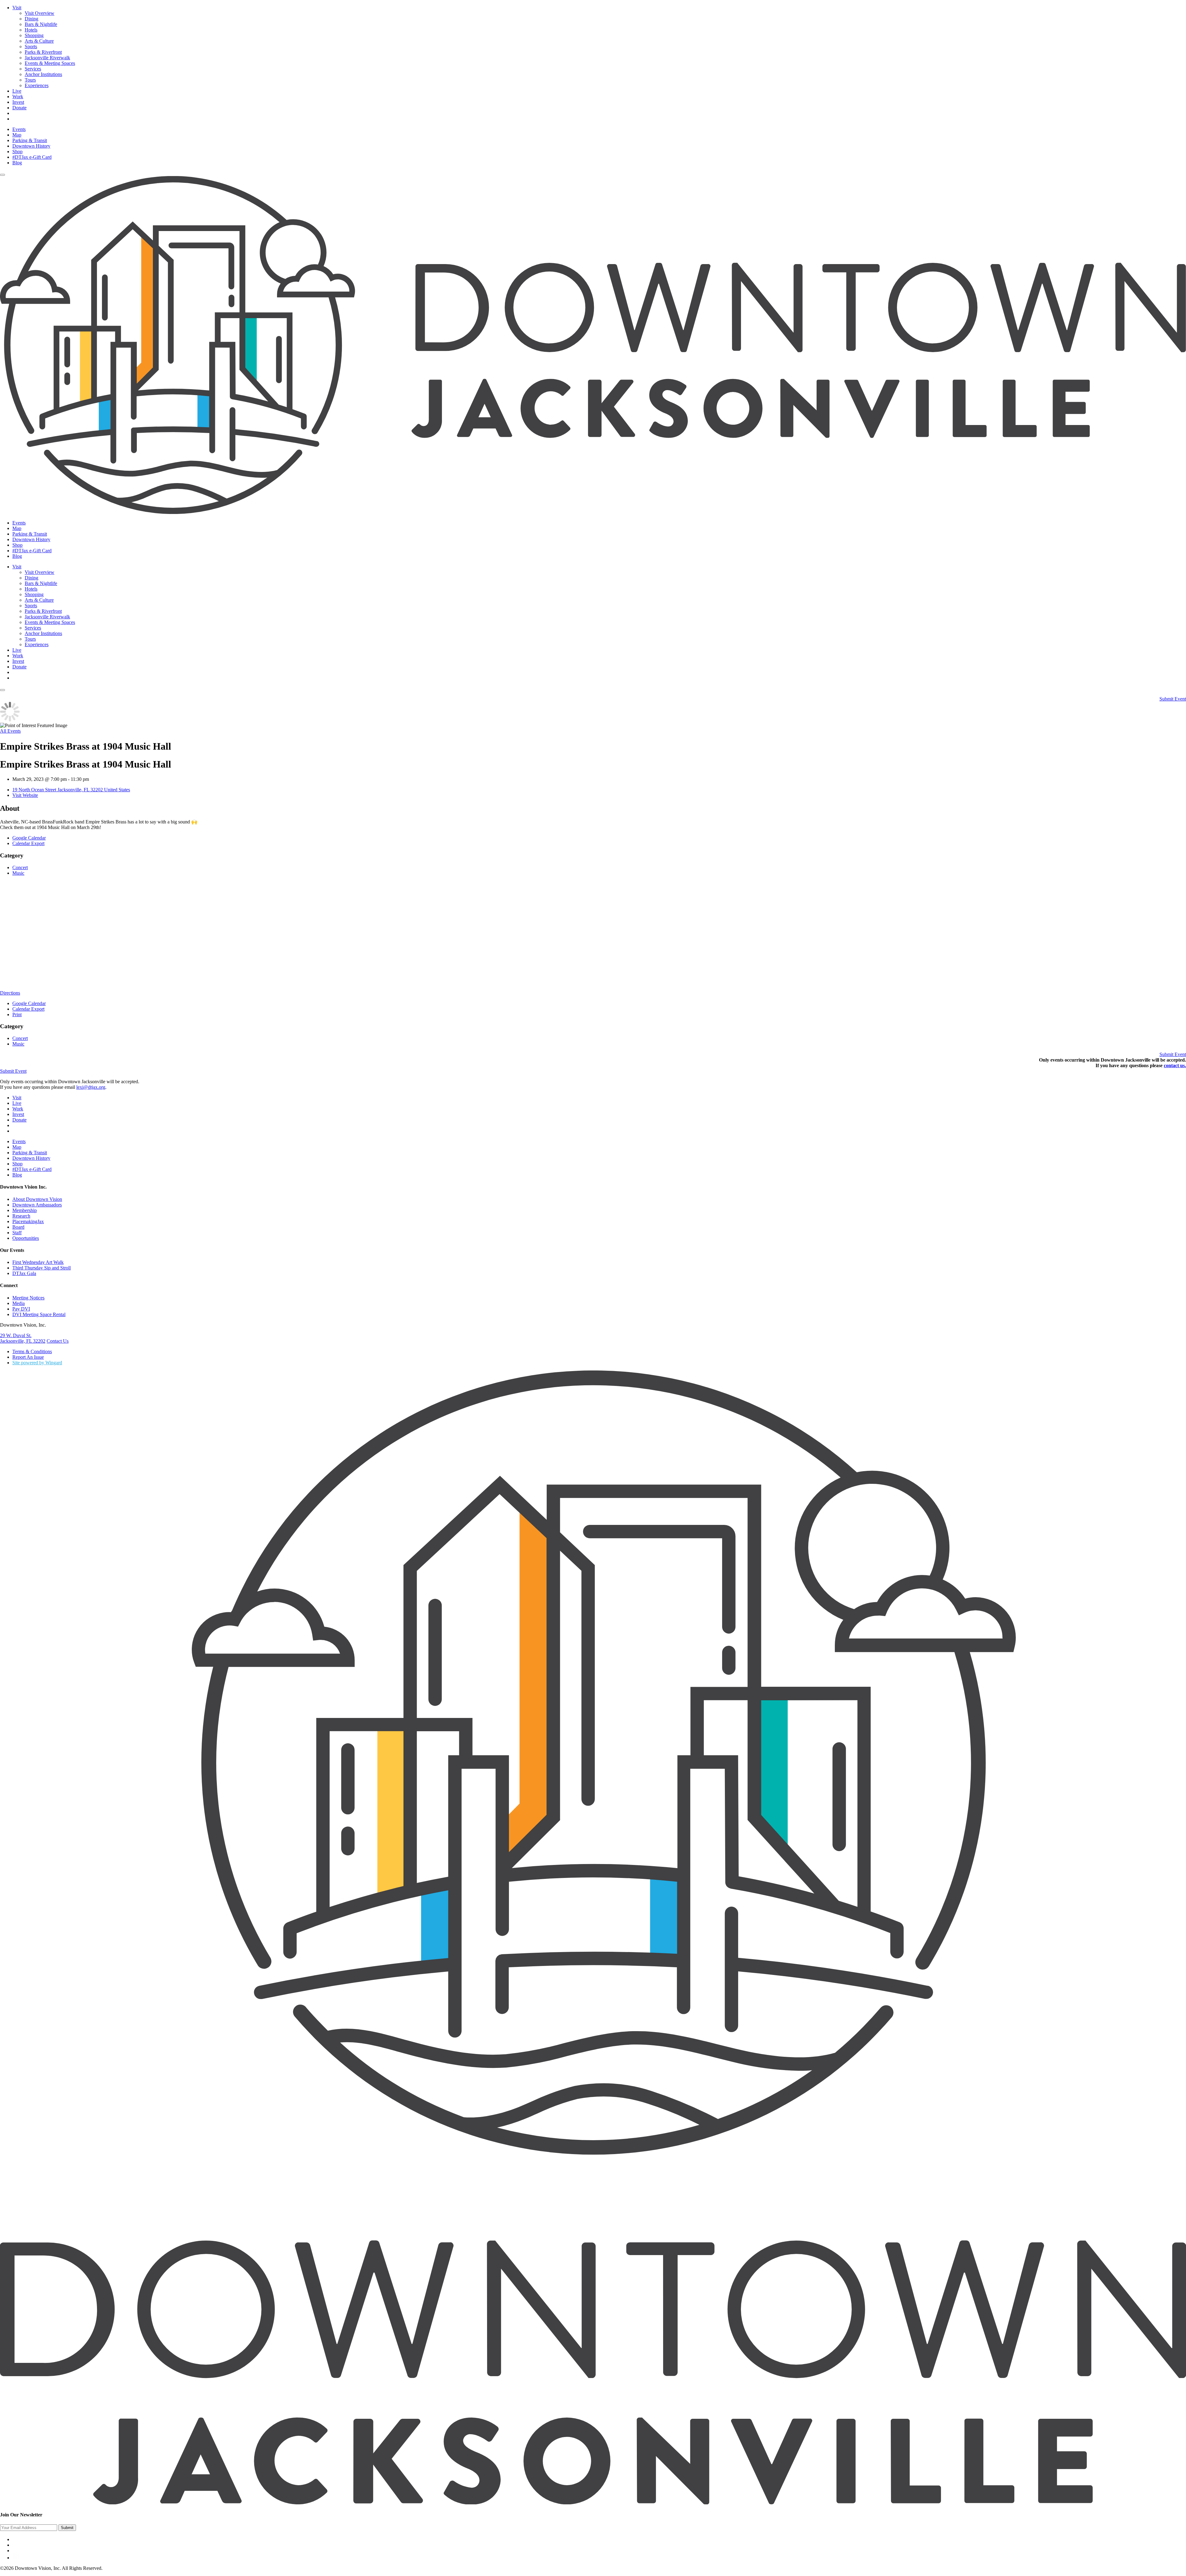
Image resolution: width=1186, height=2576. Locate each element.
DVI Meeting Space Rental (39, 1314)
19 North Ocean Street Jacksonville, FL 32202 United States (71, 790)
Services (33, 69)
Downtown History (31, 146)
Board (18, 1227)
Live (17, 91)
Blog (17, 163)
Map (17, 135)
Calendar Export (28, 843)
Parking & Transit (30, 140)
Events (19, 129)
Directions (10, 993)
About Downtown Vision (37, 1199)
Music (18, 873)
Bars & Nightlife (41, 24)
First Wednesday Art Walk (38, 1262)
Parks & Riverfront (43, 52)
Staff (17, 1233)
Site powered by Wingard (37, 1363)
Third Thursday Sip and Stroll (42, 1268)
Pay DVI (21, 1309)
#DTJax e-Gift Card (32, 157)
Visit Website (25, 795)
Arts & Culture (39, 41)
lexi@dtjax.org (91, 1087)
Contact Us (58, 1341)
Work (18, 97)
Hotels (31, 30)
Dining (32, 19)
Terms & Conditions (32, 1351)
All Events (10, 731)
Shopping (34, 35)
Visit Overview (40, 13)
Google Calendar (29, 838)
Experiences (37, 85)
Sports (31, 46)
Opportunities (26, 1238)
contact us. (1175, 1065)
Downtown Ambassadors (37, 1205)
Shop (17, 152)
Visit (17, 8)
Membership (25, 1210)
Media (19, 1303)
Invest (18, 102)
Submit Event (1173, 699)
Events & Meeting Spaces (50, 63)
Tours (30, 80)
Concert (20, 867)
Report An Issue (28, 1357)
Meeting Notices (28, 1298)
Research (21, 1216)
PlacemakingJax (28, 1221)
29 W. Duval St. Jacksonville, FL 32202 (23, 1338)
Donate (19, 108)
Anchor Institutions (43, 74)
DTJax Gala (24, 1273)
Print (17, 1014)
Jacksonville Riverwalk (47, 58)
